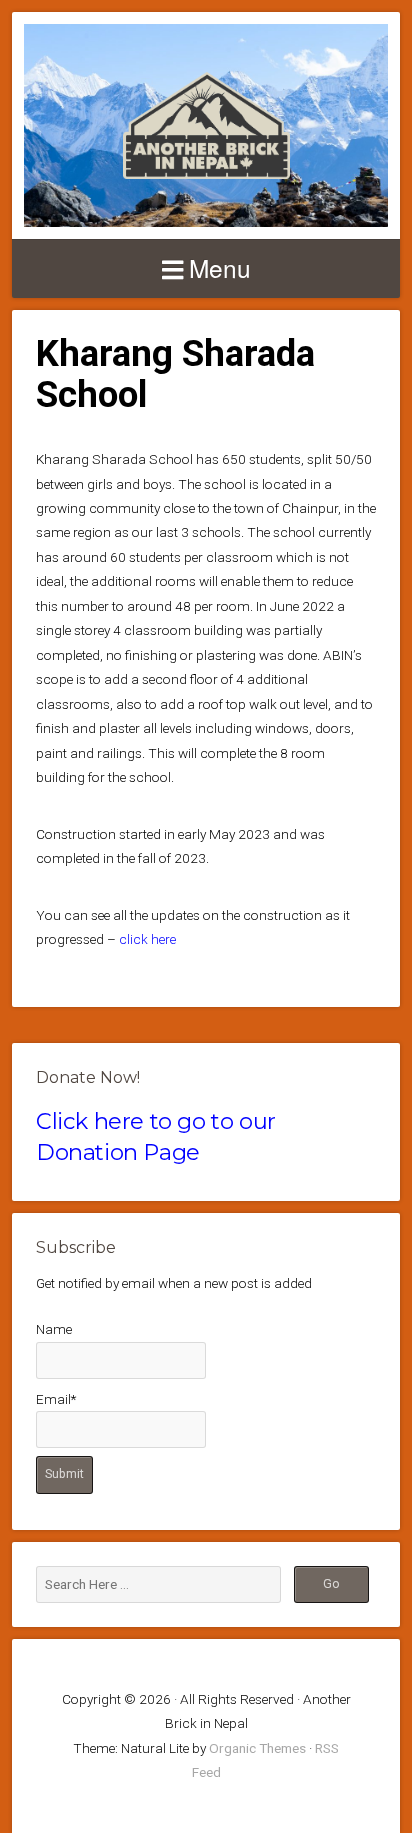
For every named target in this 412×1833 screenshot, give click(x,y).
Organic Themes (257, 1748)
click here (147, 939)
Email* (56, 1399)
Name (54, 1329)
